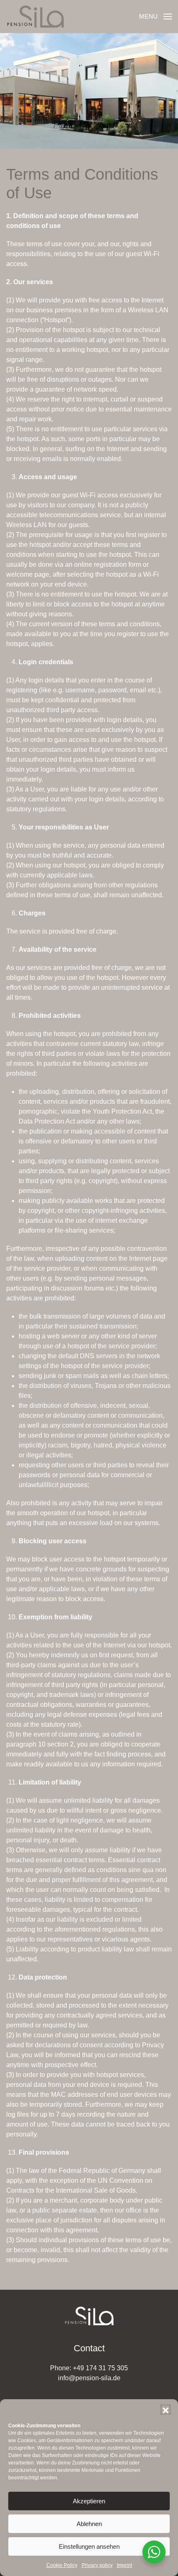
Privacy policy (97, 2565)
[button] (166, 2410)
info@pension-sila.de (89, 2378)
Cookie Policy (62, 2565)
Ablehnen (89, 2524)
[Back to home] (35, 17)
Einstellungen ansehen (89, 2546)
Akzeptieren (89, 2501)
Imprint (124, 2565)
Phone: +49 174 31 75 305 (89, 2368)
